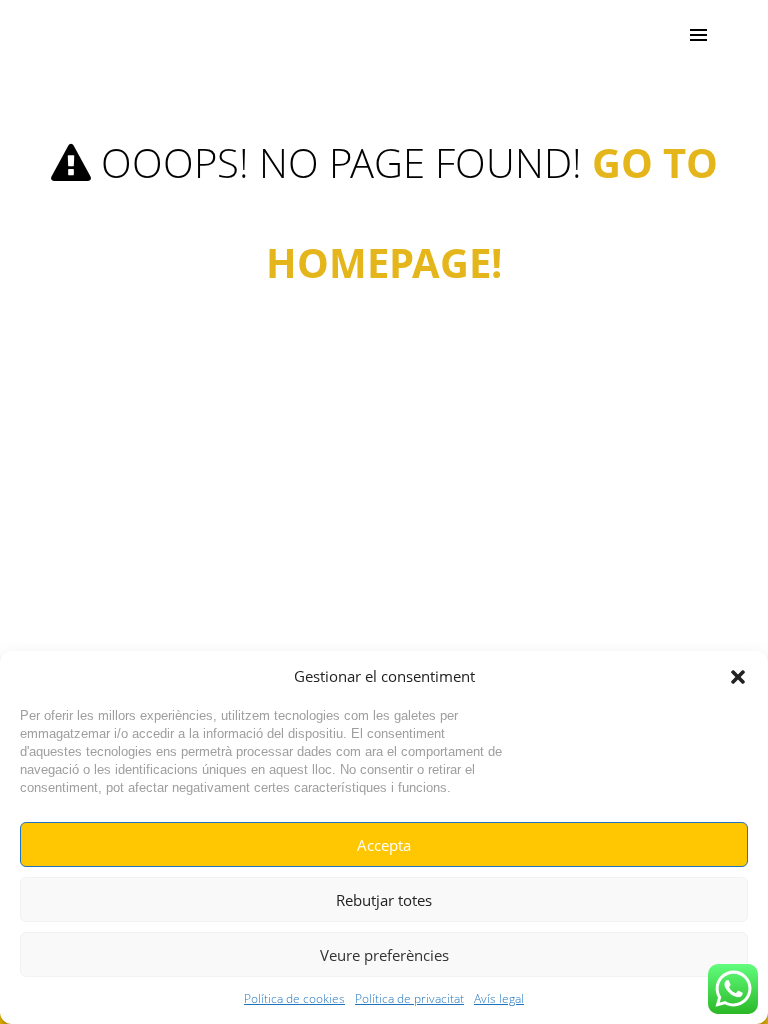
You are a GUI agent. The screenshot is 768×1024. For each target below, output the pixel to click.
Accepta (384, 845)
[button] (738, 677)
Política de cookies (294, 998)
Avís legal (499, 998)
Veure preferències (384, 955)
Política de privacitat (409, 998)
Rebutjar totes (384, 900)
